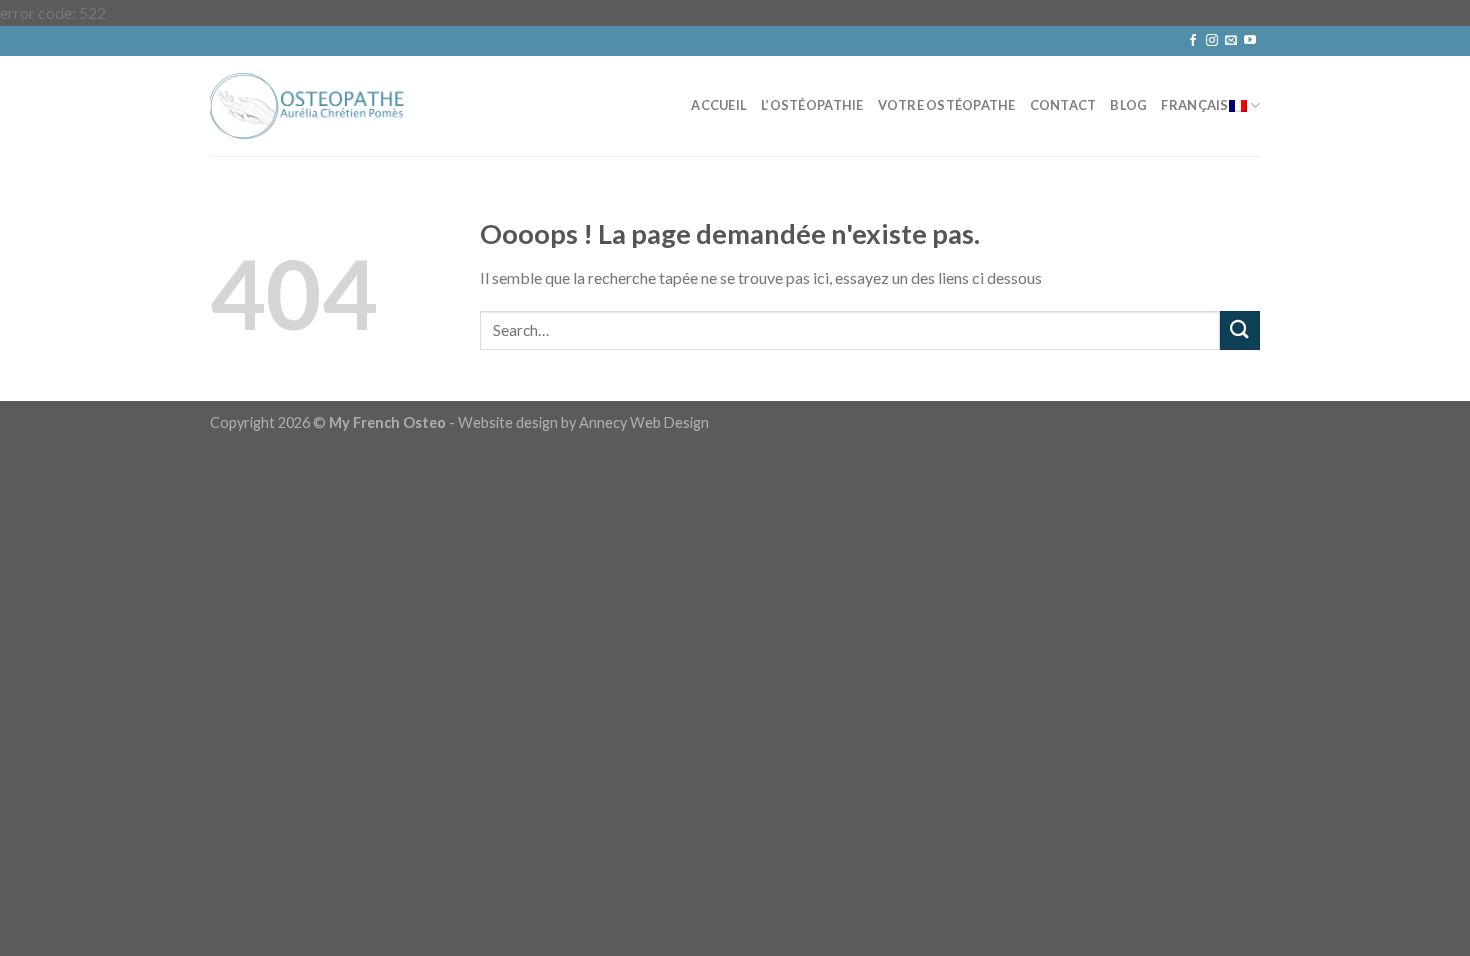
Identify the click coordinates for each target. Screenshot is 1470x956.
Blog (1128, 105)
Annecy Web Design (644, 422)
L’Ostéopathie (812, 105)
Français (1194, 105)
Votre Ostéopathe (947, 105)
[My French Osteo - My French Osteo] (310, 105)
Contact (1063, 105)
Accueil (719, 105)
